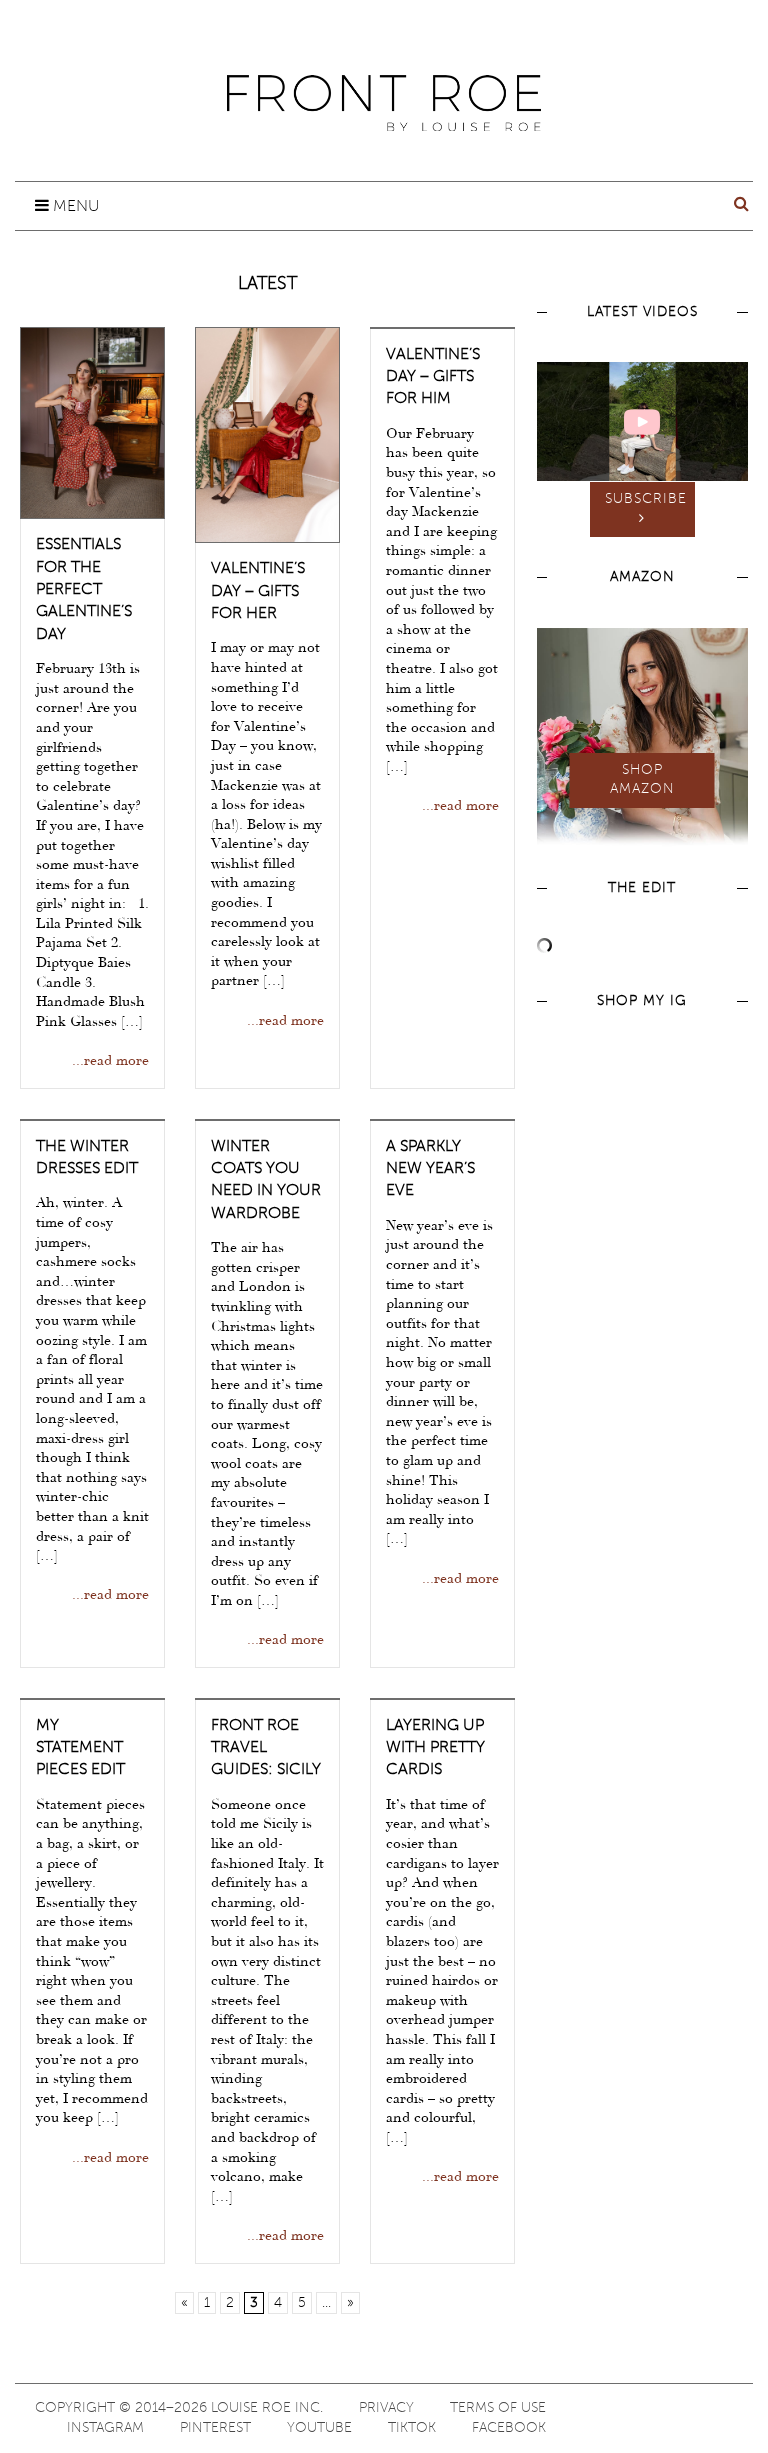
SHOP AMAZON (642, 780)
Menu (74, 207)
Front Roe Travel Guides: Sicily (266, 1748)
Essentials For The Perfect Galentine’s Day (84, 590)
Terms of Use (498, 2408)
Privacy (386, 2408)
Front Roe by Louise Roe (384, 103)
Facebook (509, 2428)
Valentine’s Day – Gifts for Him (433, 377)
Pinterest (215, 2428)
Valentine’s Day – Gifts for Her (258, 591)
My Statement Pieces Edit (80, 1748)
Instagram (105, 2428)
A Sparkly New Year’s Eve (430, 1169)
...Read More (110, 1062)
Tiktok (412, 2428)
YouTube (319, 2428)
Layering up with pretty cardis (435, 1748)
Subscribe (646, 499)
